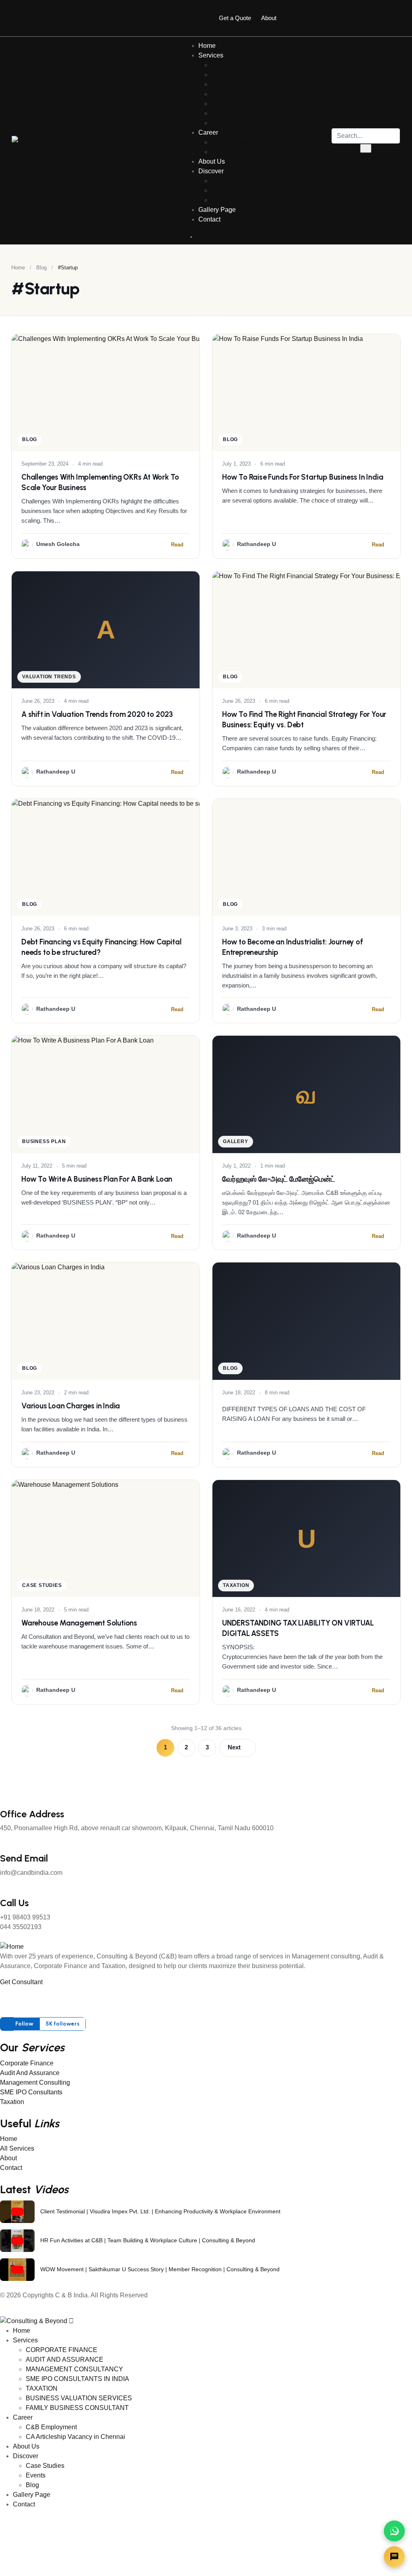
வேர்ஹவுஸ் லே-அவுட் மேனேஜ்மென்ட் (278, 1179)
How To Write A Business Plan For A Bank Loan (97, 1179)
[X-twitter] (332, 16)
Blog (41, 268)
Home (18, 268)
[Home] (24, 141)
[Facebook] (301, 16)
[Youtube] (97, 1997)
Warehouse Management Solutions (79, 1623)
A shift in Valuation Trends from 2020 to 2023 (97, 714)
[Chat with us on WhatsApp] (394, 2531)
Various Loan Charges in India (71, 1406)
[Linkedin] (396, 16)
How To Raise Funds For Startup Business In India (303, 477)
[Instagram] (364, 16)
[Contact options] (394, 2557)
